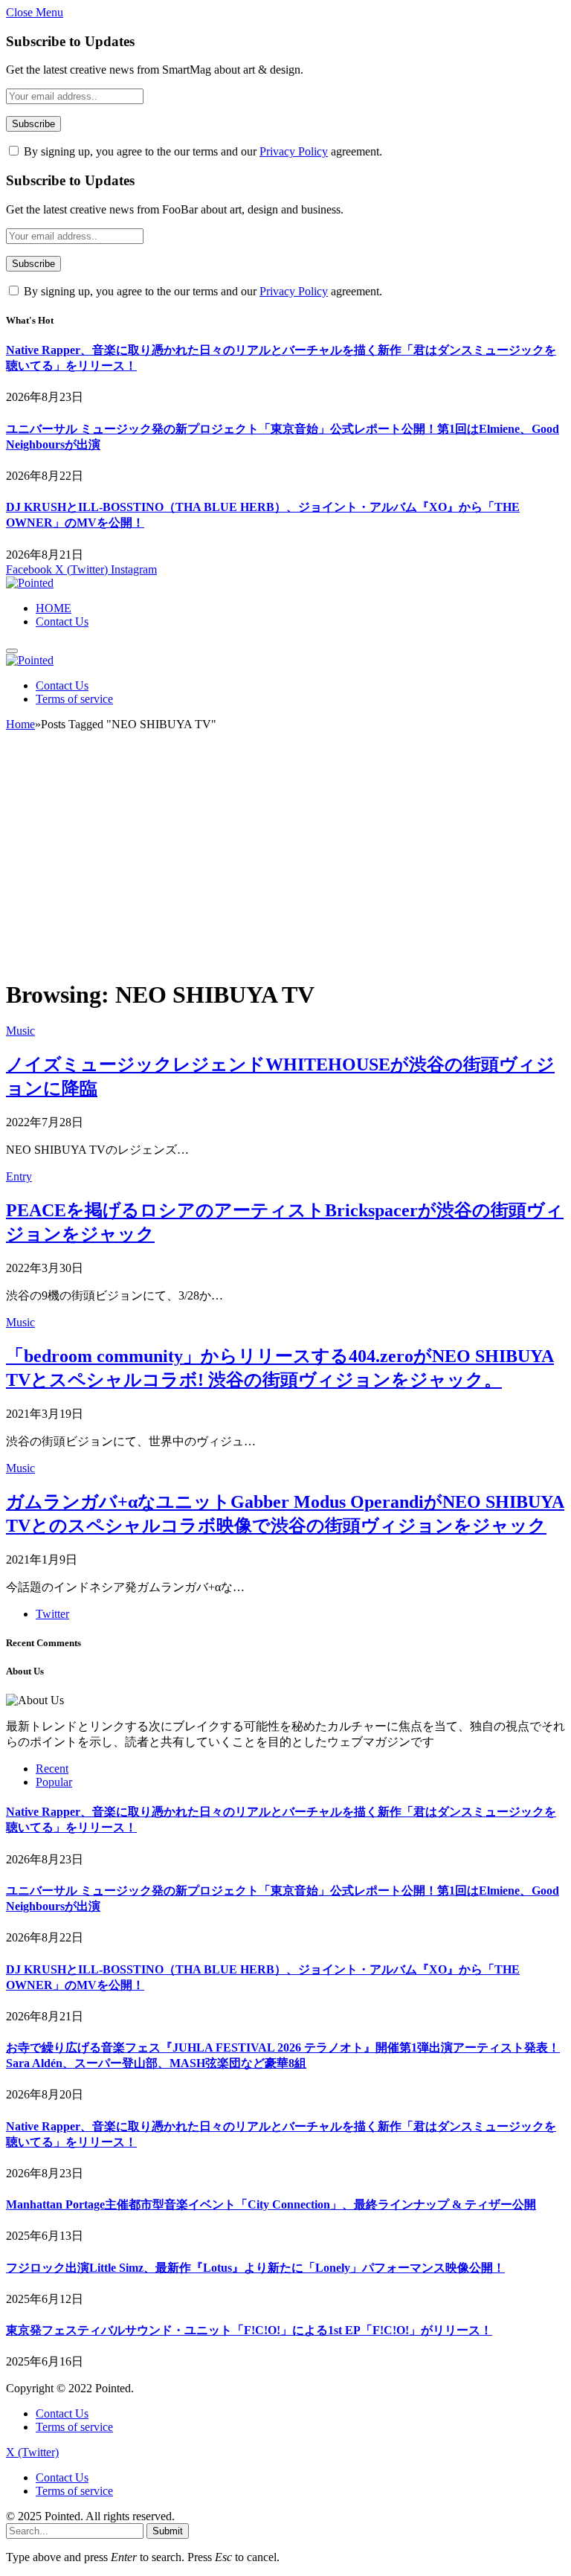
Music (20, 1031)
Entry (19, 1176)
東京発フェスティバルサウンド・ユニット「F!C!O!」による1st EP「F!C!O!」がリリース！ (249, 2330)
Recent (52, 1769)
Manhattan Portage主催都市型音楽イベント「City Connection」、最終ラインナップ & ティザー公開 (271, 2204)
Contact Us (62, 621)
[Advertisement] (285, 861)
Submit (168, 2531)
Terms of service (74, 699)
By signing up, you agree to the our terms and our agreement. (201, 151)
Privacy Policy (294, 151)
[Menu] (12, 651)
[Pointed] (30, 583)
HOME (54, 608)
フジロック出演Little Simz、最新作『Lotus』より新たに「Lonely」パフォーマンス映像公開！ (255, 2268)
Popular (54, 1782)
